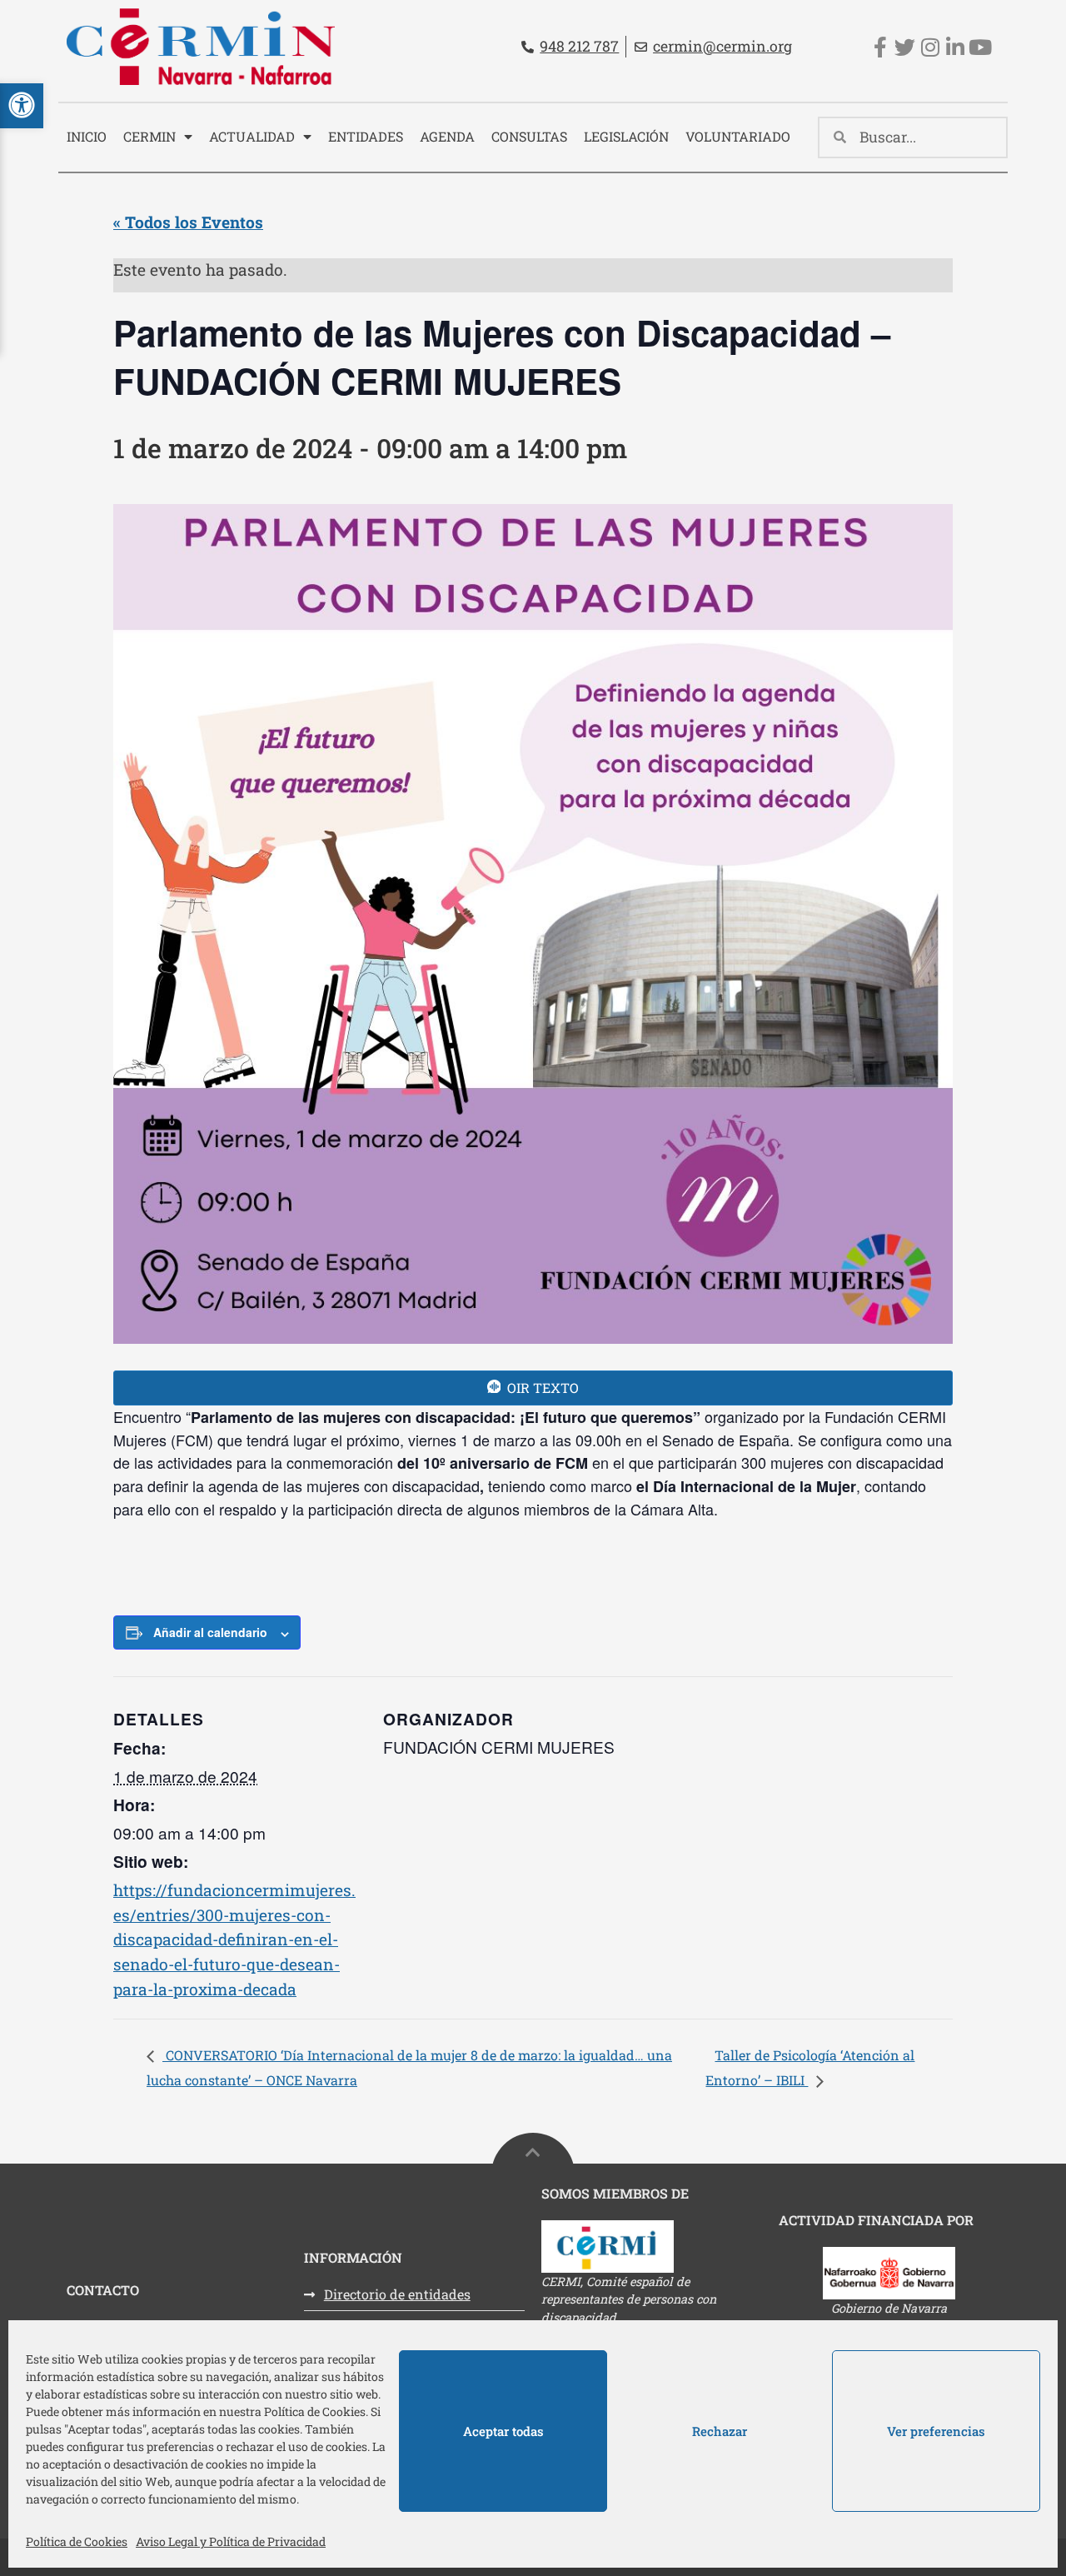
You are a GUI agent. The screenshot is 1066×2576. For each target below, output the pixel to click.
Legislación (626, 136)
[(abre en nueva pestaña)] (652, 2247)
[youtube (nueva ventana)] (980, 47)
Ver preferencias (936, 2431)
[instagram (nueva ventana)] (930, 47)
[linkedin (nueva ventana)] (955, 47)
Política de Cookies (77, 2541)
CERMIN (149, 136)
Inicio (87, 136)
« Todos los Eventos (188, 222)
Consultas (529, 136)
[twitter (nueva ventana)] (905, 47)
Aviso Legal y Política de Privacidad (231, 2541)
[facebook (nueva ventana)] (880, 47)
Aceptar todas (503, 2431)
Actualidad (252, 136)
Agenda (447, 136)
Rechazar (720, 2431)
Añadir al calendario (210, 1632)
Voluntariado (738, 136)
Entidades (366, 136)
